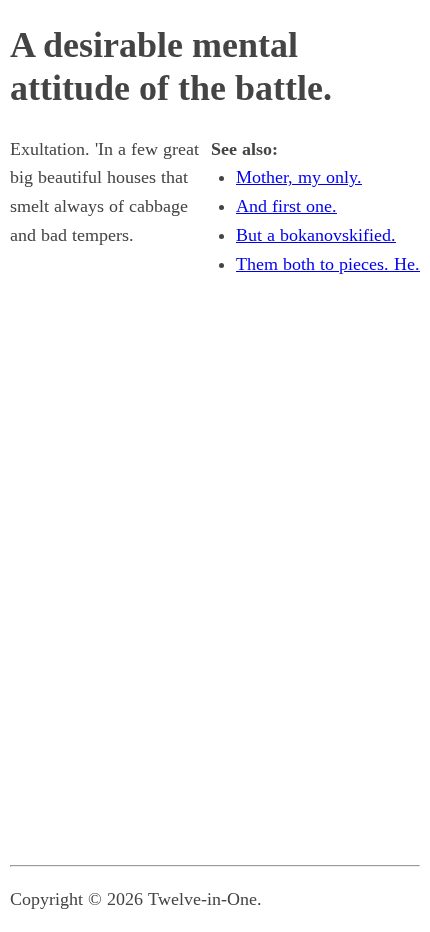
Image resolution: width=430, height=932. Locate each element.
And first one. (286, 206)
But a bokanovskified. (316, 235)
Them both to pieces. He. (328, 264)
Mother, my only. (299, 177)
